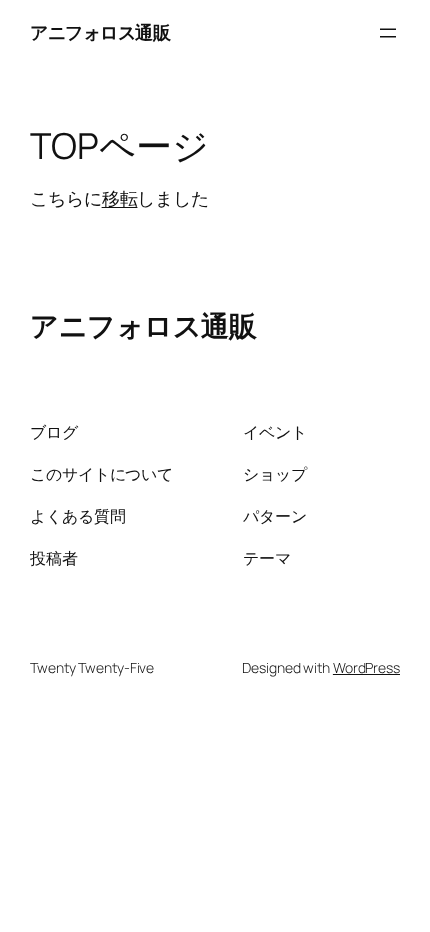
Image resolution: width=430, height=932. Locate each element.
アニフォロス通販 (100, 32)
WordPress (366, 667)
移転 (120, 198)
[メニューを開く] (388, 33)
